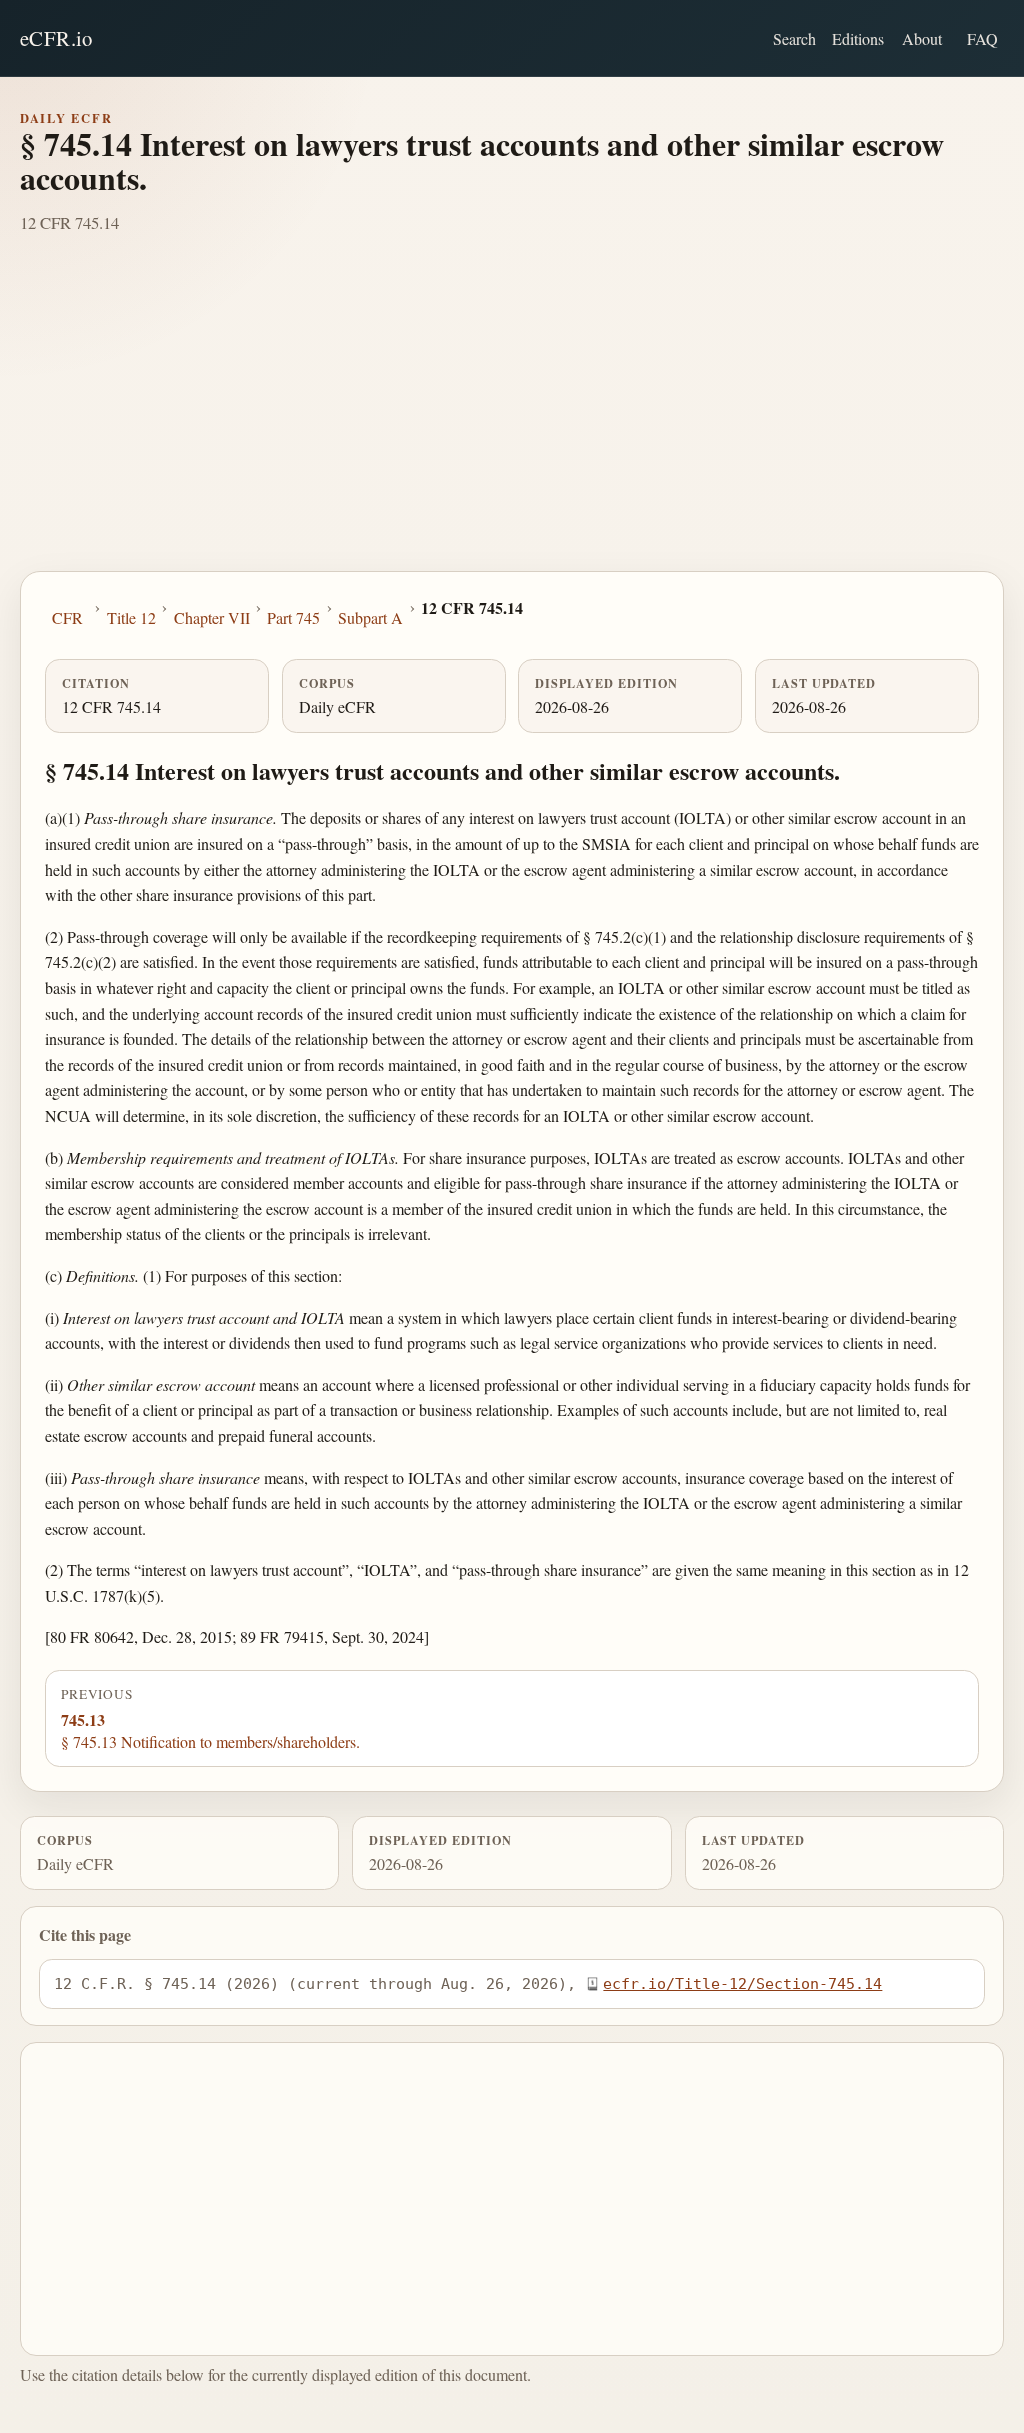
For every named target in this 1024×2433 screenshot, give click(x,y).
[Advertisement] (512, 421)
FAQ (982, 38)
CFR (67, 617)
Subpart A (370, 617)
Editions (858, 38)
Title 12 (131, 617)
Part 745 (293, 617)
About (922, 38)
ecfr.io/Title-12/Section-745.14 (742, 1983)
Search (794, 38)
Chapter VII (212, 617)
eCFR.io (56, 38)
